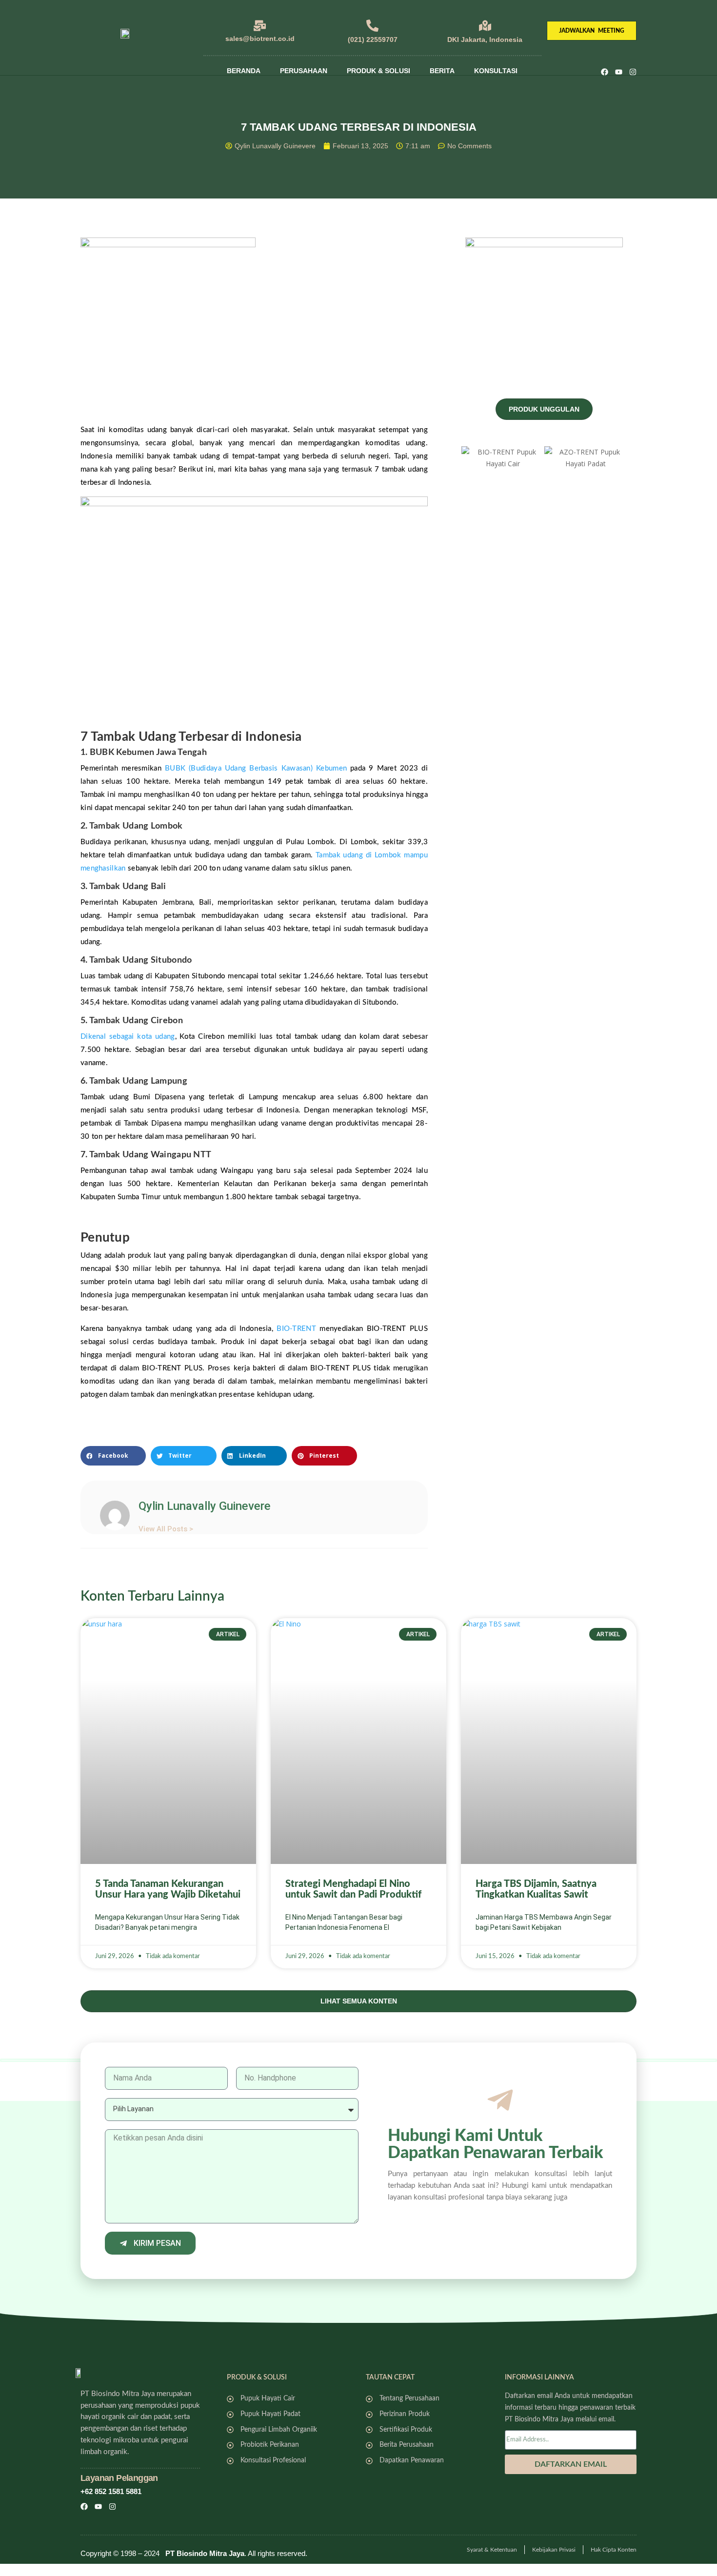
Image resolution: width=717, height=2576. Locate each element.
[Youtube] (619, 72)
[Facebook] (605, 72)
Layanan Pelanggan (119, 2478)
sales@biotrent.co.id (260, 39)
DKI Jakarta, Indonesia (485, 40)
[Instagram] (633, 72)
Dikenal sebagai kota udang (128, 1037)
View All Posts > (166, 1529)
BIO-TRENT (296, 1329)
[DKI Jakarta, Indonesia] (485, 26)
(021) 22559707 (373, 40)
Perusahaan (304, 71)
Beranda (244, 71)
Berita (442, 71)
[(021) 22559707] (372, 26)
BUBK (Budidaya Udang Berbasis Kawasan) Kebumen (256, 768)
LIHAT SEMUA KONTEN (359, 2001)
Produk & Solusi (378, 71)
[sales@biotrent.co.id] (260, 26)
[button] (113, 1456)
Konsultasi (496, 71)
